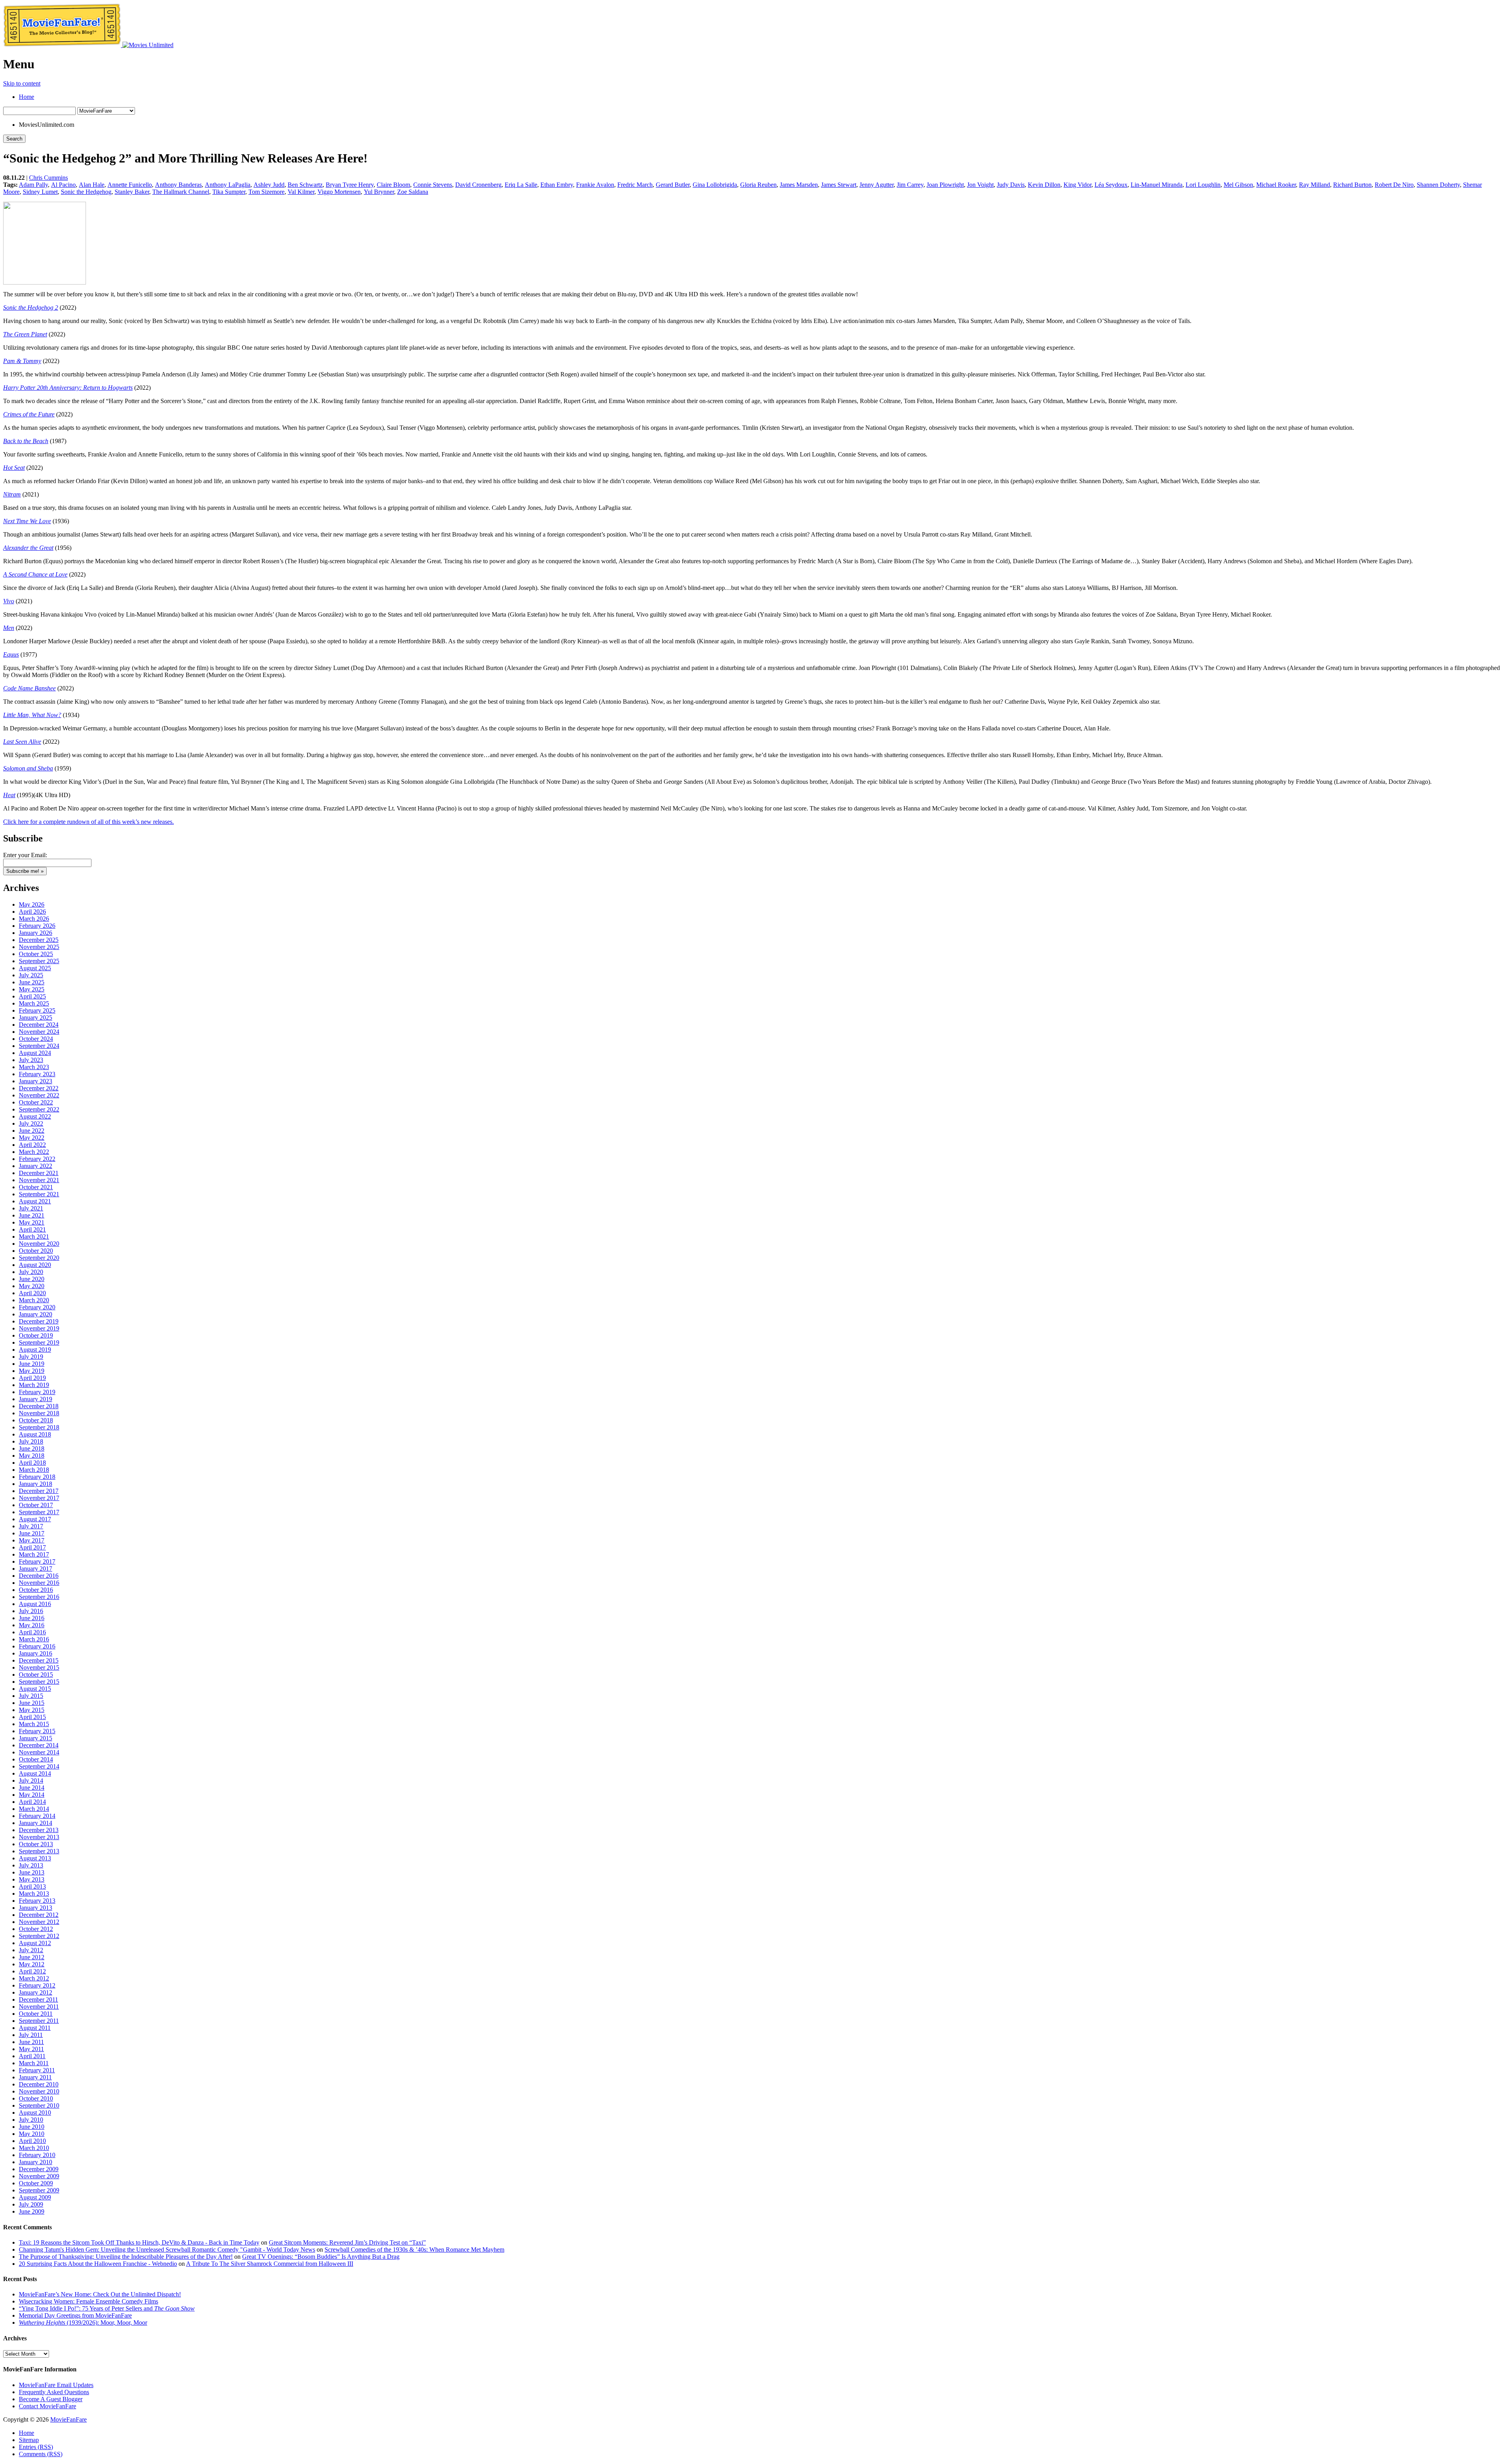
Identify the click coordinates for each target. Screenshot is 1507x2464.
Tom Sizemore (266, 192)
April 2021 (32, 1229)
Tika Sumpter (229, 192)
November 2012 (39, 1922)
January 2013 (36, 1908)
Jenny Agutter (877, 185)
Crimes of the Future (29, 414)
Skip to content (22, 83)
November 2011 (39, 2007)
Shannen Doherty (1438, 185)
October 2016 (36, 1590)
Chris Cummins (48, 178)
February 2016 (37, 1646)
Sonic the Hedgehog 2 (31, 308)
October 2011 (36, 2014)
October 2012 (36, 1929)
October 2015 (36, 1675)
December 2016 (39, 1576)
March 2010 (34, 2148)
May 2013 (32, 1879)
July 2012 (31, 1950)
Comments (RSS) (41, 2454)
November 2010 (39, 2091)
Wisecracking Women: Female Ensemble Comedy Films (88, 2301)
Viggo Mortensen (339, 192)
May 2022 (32, 1138)
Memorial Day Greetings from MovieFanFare (75, 2315)
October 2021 (36, 1187)
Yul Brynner (379, 192)
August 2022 (35, 1116)
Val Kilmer (301, 192)
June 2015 (32, 1703)
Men (9, 628)
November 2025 (39, 947)
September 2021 (39, 1194)
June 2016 (32, 1618)
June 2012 (32, 1957)
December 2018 (39, 1406)
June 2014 (32, 1788)
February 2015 (37, 1731)
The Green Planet (25, 334)
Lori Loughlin (1203, 185)
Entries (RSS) (36, 2447)
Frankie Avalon (595, 185)
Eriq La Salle (521, 185)
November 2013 (39, 1837)
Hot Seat (14, 468)
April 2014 (32, 1802)
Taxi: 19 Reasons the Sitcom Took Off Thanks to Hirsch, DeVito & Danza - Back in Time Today (139, 2242)
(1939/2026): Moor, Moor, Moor (83, 2323)
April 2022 (32, 1145)
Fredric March (635, 185)
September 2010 (39, 2105)
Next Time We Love (27, 521)
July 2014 (31, 1780)
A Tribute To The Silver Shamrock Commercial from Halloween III (270, 2264)
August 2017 (35, 1519)
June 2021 (32, 1215)
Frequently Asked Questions (54, 2392)
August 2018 (35, 1434)
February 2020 (37, 1307)
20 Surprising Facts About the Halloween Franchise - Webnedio (98, 2264)
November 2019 (39, 1328)
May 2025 (32, 989)
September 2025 (39, 961)
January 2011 (35, 2077)
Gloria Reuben (758, 185)
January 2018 (36, 1484)
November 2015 (39, 1667)
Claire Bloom (393, 185)
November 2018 (39, 1413)
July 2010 (31, 2120)
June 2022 (32, 1131)
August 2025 (35, 968)
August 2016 (35, 1604)
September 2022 (39, 1109)
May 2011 (31, 2049)
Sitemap (29, 2440)
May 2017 (32, 1540)
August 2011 (35, 2028)
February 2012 (37, 1985)
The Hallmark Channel (181, 192)
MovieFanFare (68, 2419)
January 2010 (36, 2162)
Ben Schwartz (305, 185)
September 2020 (39, 1258)
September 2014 (39, 1766)
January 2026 (36, 933)
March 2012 (34, 1978)
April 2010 (32, 2141)
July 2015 (31, 1696)
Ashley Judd (269, 185)
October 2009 (36, 2183)
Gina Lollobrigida (715, 185)
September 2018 (39, 1427)
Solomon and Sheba (28, 768)
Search (14, 139)
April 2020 (32, 1293)
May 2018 (32, 1456)
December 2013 (39, 1830)
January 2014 (36, 1823)
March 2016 (34, 1639)
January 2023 (36, 1081)
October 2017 (36, 1505)
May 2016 (32, 1625)
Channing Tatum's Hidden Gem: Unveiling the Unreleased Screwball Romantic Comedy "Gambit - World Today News (167, 2250)
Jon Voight (980, 185)
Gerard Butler (673, 185)
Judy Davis (1011, 185)
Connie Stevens (433, 185)
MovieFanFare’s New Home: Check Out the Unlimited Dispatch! (100, 2294)
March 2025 (34, 1003)
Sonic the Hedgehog (86, 192)
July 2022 (31, 1123)
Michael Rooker (1276, 185)
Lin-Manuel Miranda (1157, 185)
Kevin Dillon (1044, 185)
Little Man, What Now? (32, 715)
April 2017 (32, 1547)
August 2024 (35, 1053)
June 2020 (32, 1279)
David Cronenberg (478, 185)
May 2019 (32, 1371)
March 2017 (34, 1554)
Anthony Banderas (178, 185)
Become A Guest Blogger (51, 2399)
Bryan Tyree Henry (350, 185)
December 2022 (39, 1088)
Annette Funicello (130, 185)
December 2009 (39, 2169)
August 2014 (35, 1773)
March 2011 (34, 2063)
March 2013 (34, 1894)
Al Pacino (63, 185)
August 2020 (35, 1265)
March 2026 (34, 919)
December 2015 (39, 1660)
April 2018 (32, 1463)
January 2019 (36, 1399)
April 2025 (32, 996)
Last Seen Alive (22, 742)
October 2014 (36, 1759)
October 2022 (36, 1102)
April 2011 (32, 2056)
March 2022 (34, 1152)
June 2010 (32, 2127)
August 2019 (35, 1350)
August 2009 (35, 2197)
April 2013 (32, 1886)
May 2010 (32, 2134)
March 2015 (34, 1724)
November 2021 (39, 1180)
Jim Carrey (910, 185)
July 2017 (31, 1526)
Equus (11, 654)
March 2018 (34, 1470)
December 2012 (39, 1915)
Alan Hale (92, 185)
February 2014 (37, 1816)
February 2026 (37, 926)
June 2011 (31, 2042)
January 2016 (36, 1653)
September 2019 (39, 1342)
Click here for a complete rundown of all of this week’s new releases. (88, 822)
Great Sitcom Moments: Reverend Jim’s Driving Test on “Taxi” (347, 2242)
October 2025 (36, 954)
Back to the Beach (26, 441)
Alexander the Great (28, 548)
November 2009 (39, 2176)
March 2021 (34, 1237)
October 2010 (36, 2098)
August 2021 (35, 1201)
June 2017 (32, 1533)
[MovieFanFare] (63, 45)
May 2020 (32, 1286)
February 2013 (37, 1901)
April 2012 (32, 1971)
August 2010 (35, 2113)
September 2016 (39, 1597)
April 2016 (32, 1632)
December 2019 (39, 1321)
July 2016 (31, 1611)
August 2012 (35, 1943)
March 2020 (34, 1300)
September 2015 (39, 1682)
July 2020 (31, 1272)
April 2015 (32, 1717)
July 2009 (31, 2204)
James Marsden (799, 185)
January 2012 (36, 1992)
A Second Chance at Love (35, 574)
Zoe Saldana (413, 192)
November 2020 (39, 1244)
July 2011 (31, 2035)
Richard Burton (1352, 185)
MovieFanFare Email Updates (56, 2385)
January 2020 (36, 1314)
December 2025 (39, 940)
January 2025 (36, 1018)
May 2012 (32, 1964)
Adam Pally (33, 185)
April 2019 (32, 1378)
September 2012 (39, 1936)
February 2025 (37, 1010)
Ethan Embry (557, 185)
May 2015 (32, 1710)
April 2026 (32, 912)
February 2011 (37, 2070)
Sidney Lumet (40, 192)
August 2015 (35, 1689)
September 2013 (39, 1851)
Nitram (12, 494)
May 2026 (32, 904)
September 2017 (39, 1512)
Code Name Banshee (29, 688)
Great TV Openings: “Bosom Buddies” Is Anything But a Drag (321, 2257)
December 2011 (38, 1999)
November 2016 (39, 1583)
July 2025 (31, 975)
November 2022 (39, 1095)
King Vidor (1077, 185)
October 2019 (36, 1335)
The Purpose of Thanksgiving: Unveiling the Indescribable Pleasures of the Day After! (126, 2257)
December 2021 (39, 1173)
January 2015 (36, 1738)
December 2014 (39, 1745)
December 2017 (39, 1491)
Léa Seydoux (1111, 185)
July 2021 (31, 1208)
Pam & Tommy (22, 361)
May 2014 (32, 1795)
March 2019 (34, 1385)
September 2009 (39, 2190)
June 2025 (32, 982)
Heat (9, 795)
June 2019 (32, 1364)
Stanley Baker (132, 192)
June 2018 (32, 1448)
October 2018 (36, 1420)
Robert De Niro (1394, 185)
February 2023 (37, 1074)
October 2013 (36, 1844)
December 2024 (39, 1025)
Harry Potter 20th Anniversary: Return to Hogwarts (68, 388)
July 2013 (31, 1865)
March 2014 (34, 1809)
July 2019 (31, 1357)
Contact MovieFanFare (47, 2406)
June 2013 (32, 1872)
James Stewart (839, 185)
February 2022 (37, 1159)
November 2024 (39, 1032)
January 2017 (36, 1569)
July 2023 (31, 1060)
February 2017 (37, 1561)
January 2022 (36, 1166)
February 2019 (37, 1392)
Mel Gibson (1238, 185)
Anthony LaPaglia (228, 185)
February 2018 (37, 1477)
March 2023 (34, 1067)
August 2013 (35, 1858)
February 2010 (37, 2155)
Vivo (9, 601)
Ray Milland (1315, 185)
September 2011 (39, 2021)
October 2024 (36, 1039)
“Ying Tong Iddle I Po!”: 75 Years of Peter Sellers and (107, 2308)
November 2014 (39, 1752)
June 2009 (32, 2211)
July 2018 (31, 1441)
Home (26, 97)
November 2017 (39, 1498)
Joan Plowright (945, 185)
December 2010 (39, 2084)
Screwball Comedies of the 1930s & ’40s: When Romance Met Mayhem (414, 2250)
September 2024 (39, 1046)
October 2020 (36, 1251)
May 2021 (32, 1222)
